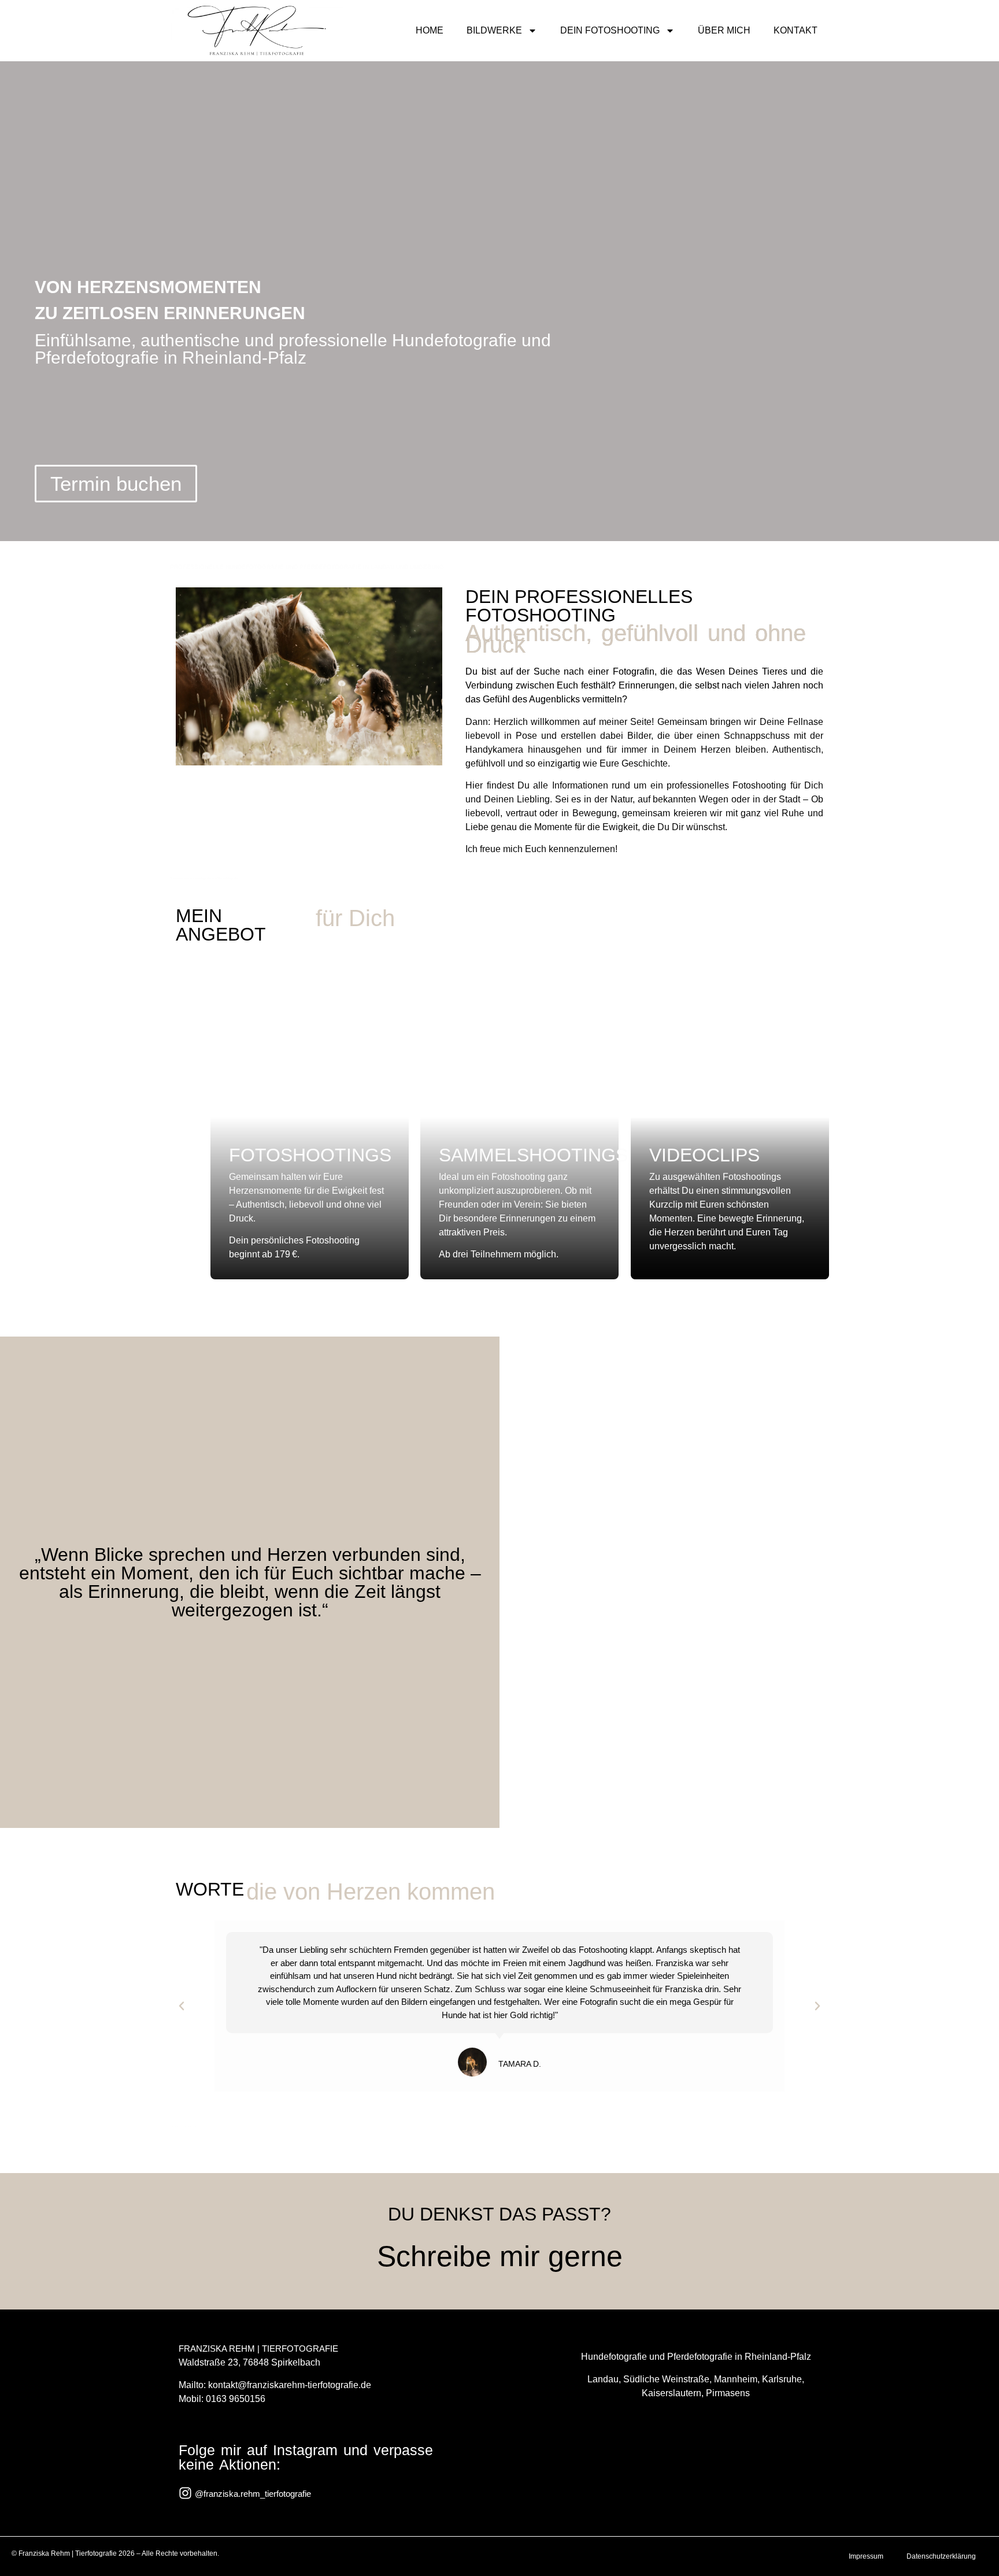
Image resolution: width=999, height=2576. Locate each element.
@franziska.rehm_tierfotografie (253, 2494)
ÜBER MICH (724, 30)
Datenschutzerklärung (941, 2556)
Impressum (866, 2556)
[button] (182, 2006)
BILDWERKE (494, 30)
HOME (430, 30)
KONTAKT (795, 30)
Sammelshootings (533, 1155)
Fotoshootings (310, 1155)
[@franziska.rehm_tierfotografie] (185, 2493)
